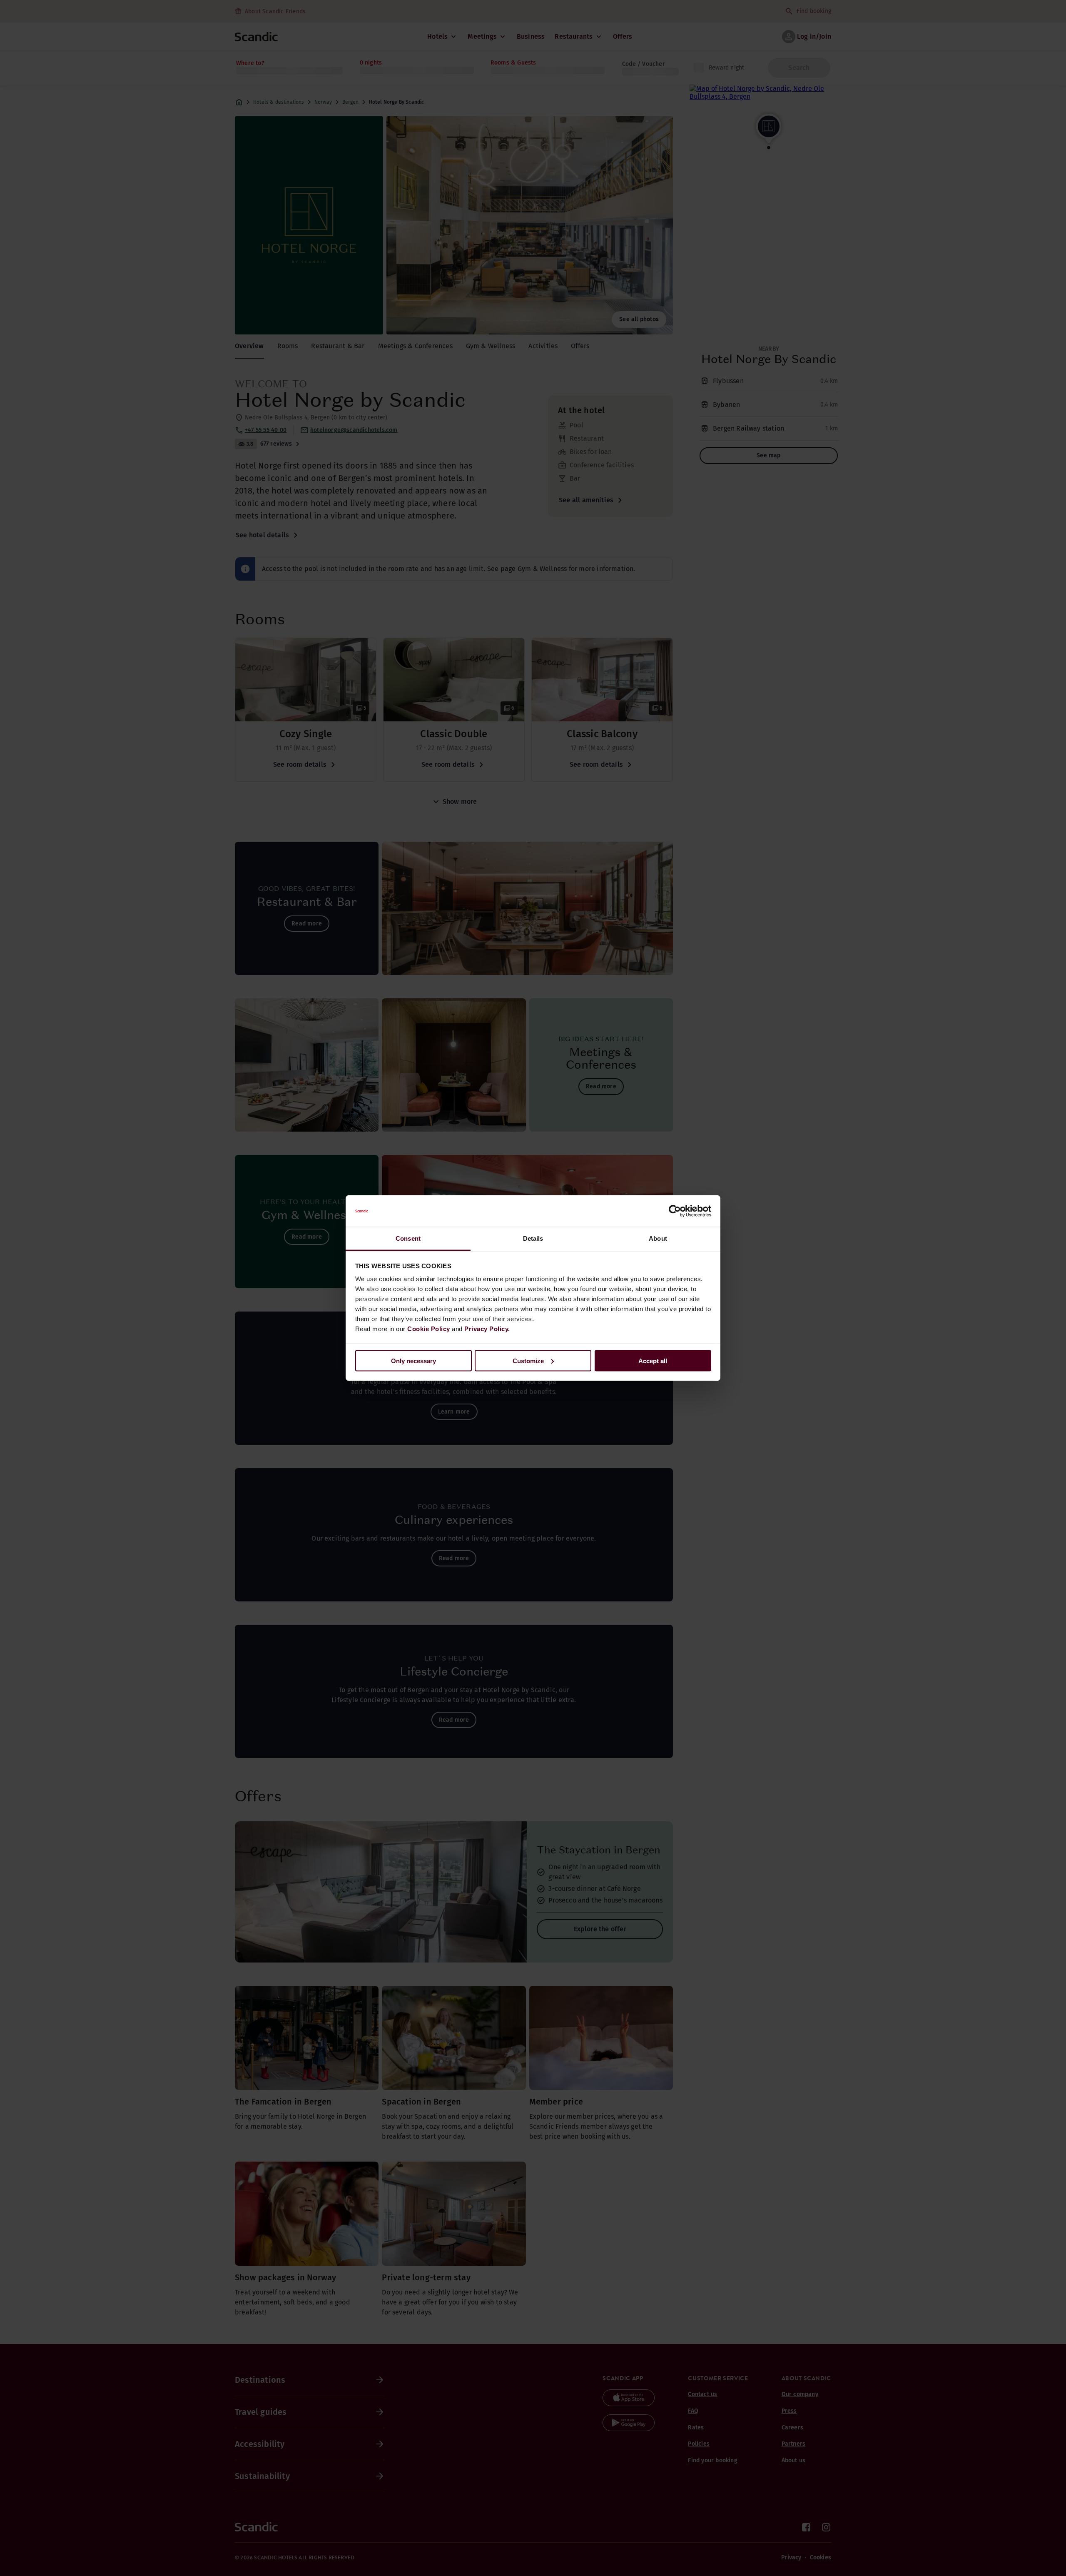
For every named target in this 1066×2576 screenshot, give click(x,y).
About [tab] (658, 1238)
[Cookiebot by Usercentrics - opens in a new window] (675, 1211)
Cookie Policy (429, 1329)
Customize (528, 1360)
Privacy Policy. (487, 1329)
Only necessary (413, 1360)
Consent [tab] (408, 1238)
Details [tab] (533, 1238)
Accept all (653, 1360)
